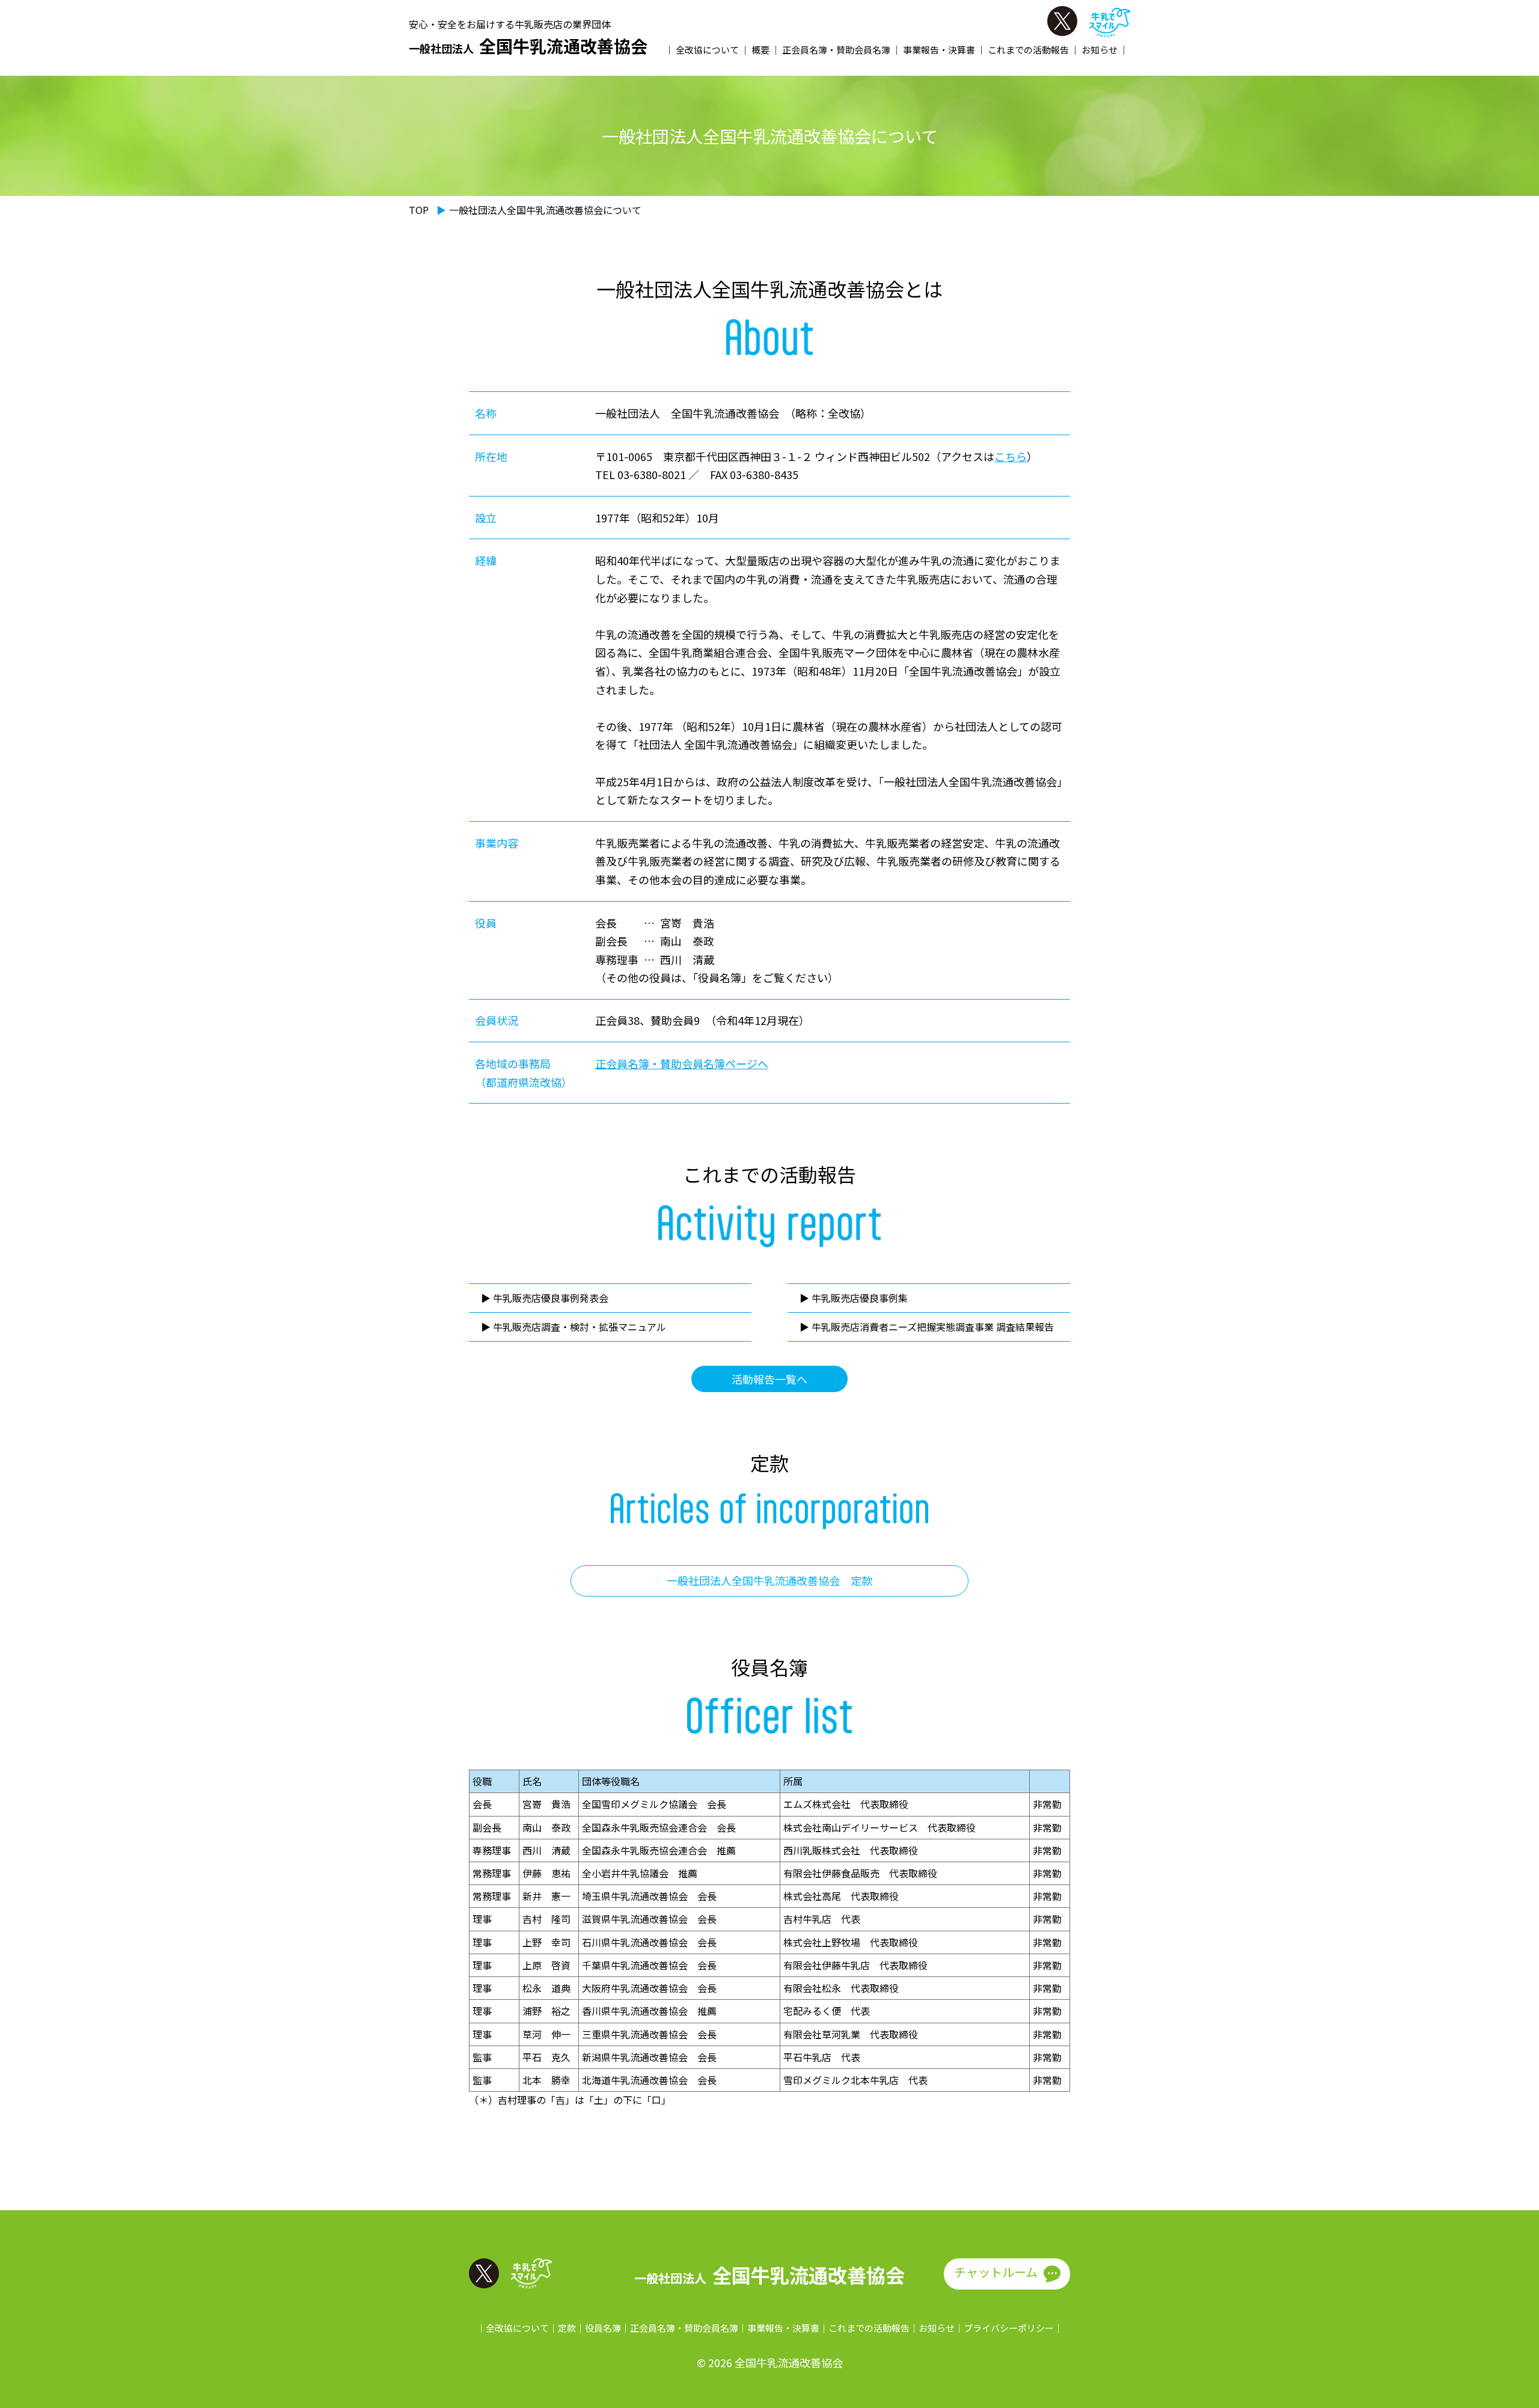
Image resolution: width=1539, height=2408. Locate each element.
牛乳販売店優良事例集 (860, 1298)
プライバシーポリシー (1009, 2328)
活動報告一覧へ (769, 1379)
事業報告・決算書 (939, 50)
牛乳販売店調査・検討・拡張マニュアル (580, 1327)
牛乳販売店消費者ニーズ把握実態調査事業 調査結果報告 (933, 1327)
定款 (567, 2328)
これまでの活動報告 (1028, 50)
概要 (760, 50)
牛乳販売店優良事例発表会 (551, 1298)
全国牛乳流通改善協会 (528, 46)
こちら (1011, 456)
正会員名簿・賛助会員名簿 (836, 50)
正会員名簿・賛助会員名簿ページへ (682, 1063)
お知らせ (1100, 50)
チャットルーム (996, 2272)
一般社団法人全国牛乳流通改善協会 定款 (769, 1580)
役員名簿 (603, 2328)
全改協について (707, 50)
